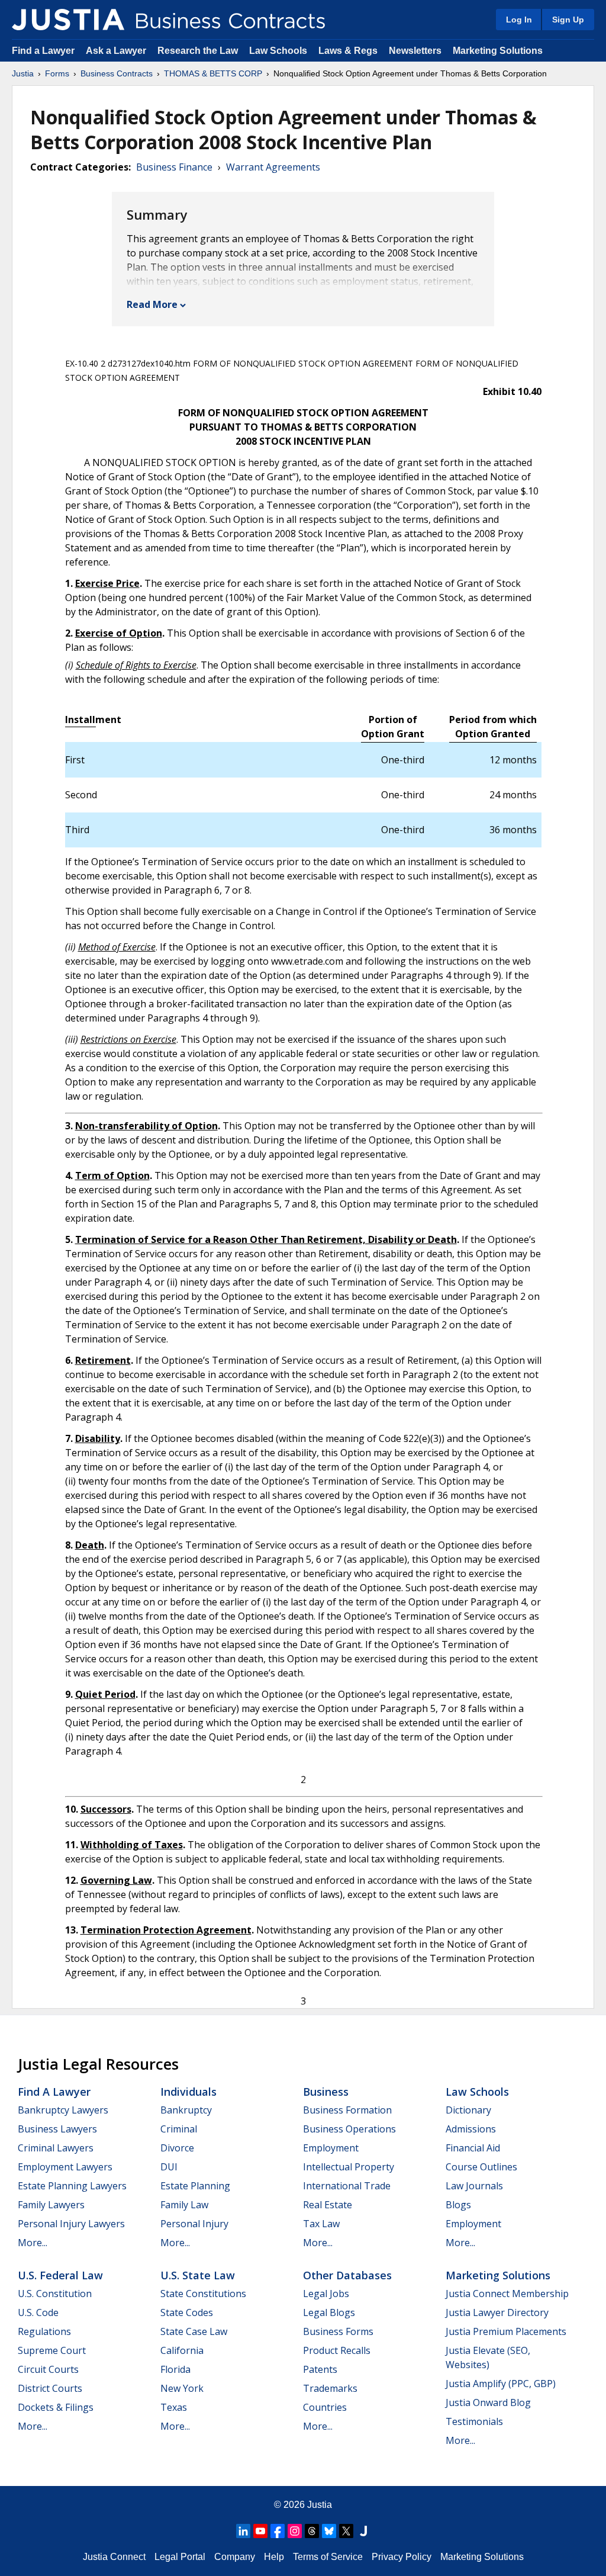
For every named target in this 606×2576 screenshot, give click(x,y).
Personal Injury (194, 2224)
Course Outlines (481, 2167)
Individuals (188, 2092)
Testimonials (474, 2421)
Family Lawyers (51, 2205)
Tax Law (321, 2224)
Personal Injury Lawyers (71, 2224)
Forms (57, 73)
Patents (320, 2369)
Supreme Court (52, 2350)
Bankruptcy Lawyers (63, 2110)
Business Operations (349, 2129)
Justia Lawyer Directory (497, 2312)
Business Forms (338, 2331)
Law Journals (474, 2186)
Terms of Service (328, 2557)
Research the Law (198, 51)
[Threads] (312, 2531)
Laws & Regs (348, 51)
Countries (325, 2407)
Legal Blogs (329, 2312)
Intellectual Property (349, 2167)
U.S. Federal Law (60, 2275)
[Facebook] (278, 2531)
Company (235, 2557)
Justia (23, 73)
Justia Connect (114, 2557)
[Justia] (68, 20)
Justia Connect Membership (507, 2294)
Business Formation (347, 2110)
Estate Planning (195, 2186)
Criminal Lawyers (56, 2148)
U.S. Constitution (55, 2294)
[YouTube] (260, 2531)
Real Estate (328, 2205)
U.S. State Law (198, 2275)
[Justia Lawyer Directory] (363, 2531)
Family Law (184, 2205)
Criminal (179, 2129)
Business (326, 2092)
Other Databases (347, 2275)
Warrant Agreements (273, 167)
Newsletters (415, 51)
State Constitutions (203, 2294)
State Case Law (194, 2331)
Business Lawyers (57, 2129)
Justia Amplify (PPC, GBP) (501, 2384)
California (182, 2350)
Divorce (177, 2148)
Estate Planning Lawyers (72, 2186)
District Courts (50, 2388)
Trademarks (330, 2388)
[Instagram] (295, 2531)
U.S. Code (38, 2312)
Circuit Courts (48, 2369)
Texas (174, 2407)
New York (182, 2388)
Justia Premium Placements (506, 2331)
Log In (519, 20)
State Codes (187, 2312)
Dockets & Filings (56, 2407)
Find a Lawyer (43, 51)
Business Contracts (117, 73)
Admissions (471, 2129)
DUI (169, 2167)
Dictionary (468, 2110)
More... (33, 2243)
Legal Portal (180, 2557)
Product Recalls (337, 2350)
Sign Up (568, 20)
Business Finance (174, 167)
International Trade (347, 2186)
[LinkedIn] (243, 2531)
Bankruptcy (186, 2110)
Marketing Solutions (498, 51)
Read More (152, 304)
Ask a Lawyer (117, 51)
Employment (331, 2148)
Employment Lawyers (65, 2167)
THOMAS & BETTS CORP (213, 73)
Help (274, 2557)
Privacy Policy (402, 2557)
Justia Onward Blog (488, 2402)
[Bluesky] (329, 2531)
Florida (175, 2369)
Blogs (458, 2205)
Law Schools (278, 51)
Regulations (44, 2331)
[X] (346, 2531)
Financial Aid (473, 2148)
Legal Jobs (326, 2294)
